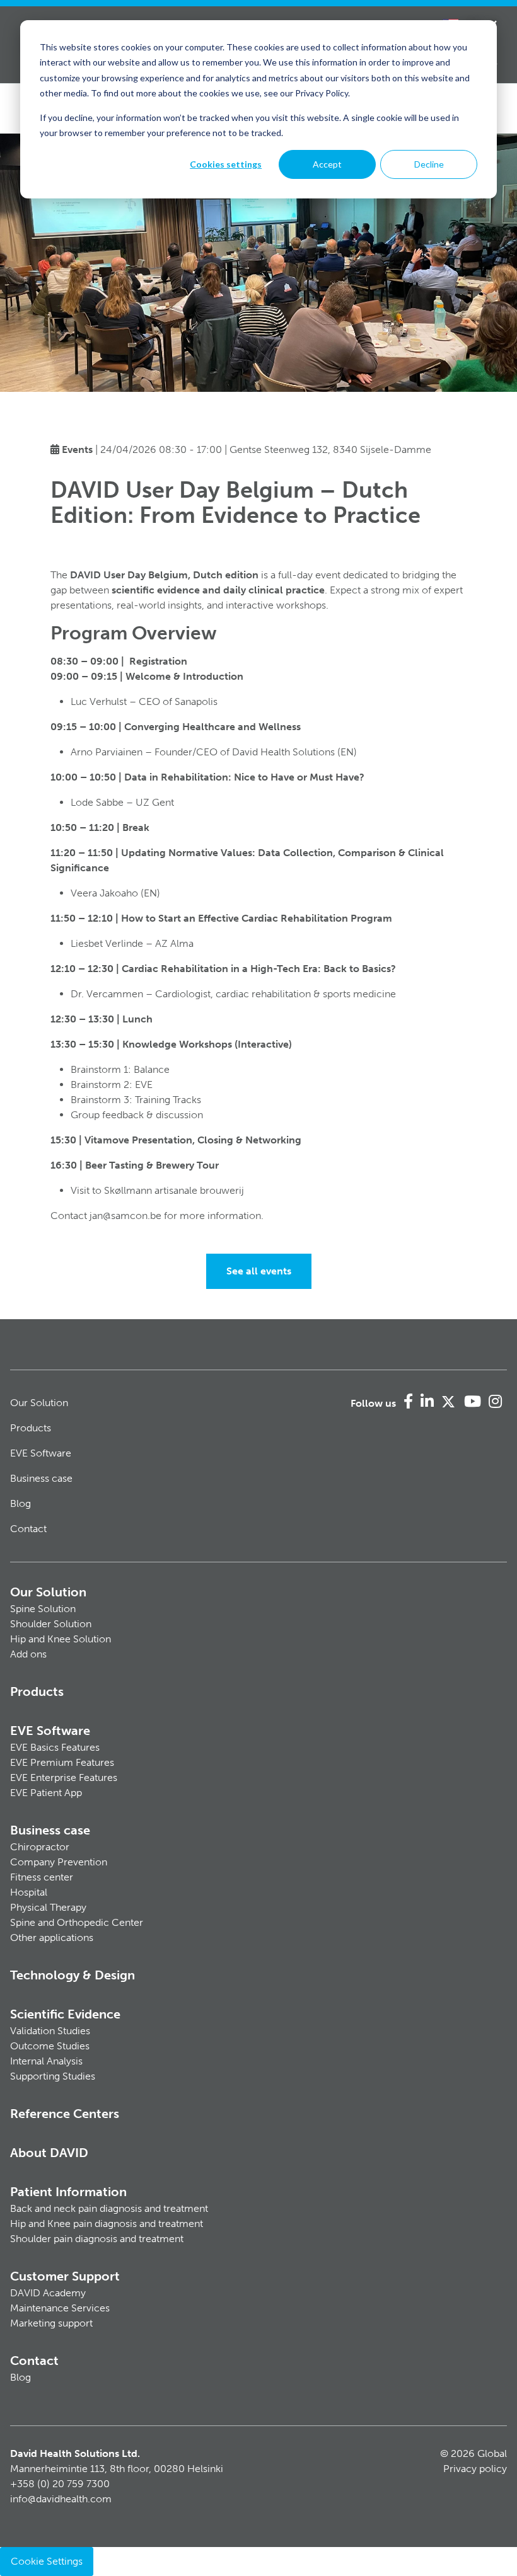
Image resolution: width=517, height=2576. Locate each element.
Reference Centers (65, 2114)
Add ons (28, 1654)
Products (31, 1428)
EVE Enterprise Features (64, 1777)
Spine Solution (43, 1609)
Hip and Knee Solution (61, 1639)
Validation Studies (50, 2031)
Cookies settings (226, 164)
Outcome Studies (50, 2046)
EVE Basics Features (55, 1747)
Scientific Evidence (65, 2014)
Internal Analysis (46, 2061)
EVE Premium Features (62, 1762)
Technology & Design (73, 1975)
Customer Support (65, 2276)
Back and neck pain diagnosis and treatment (109, 2208)
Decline (429, 164)
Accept (327, 164)
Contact (28, 1529)
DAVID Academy (48, 2293)
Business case (41, 1478)
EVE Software (41, 1453)
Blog (20, 1503)
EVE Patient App (46, 1793)
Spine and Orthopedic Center (77, 1922)
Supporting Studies (53, 2076)
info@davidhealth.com (61, 2499)
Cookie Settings (47, 2561)
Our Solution (39, 1403)
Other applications (52, 1938)
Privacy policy (475, 2469)
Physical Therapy (48, 1907)
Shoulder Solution (51, 1624)
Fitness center (42, 1877)
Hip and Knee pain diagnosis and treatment (107, 2224)
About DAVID (49, 2153)
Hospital (29, 1892)
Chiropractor (40, 1847)
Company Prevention (59, 1862)
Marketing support (51, 2323)
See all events (259, 1271)
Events (77, 449)
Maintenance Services (60, 2308)
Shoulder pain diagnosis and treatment (97, 2239)
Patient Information (68, 2192)
